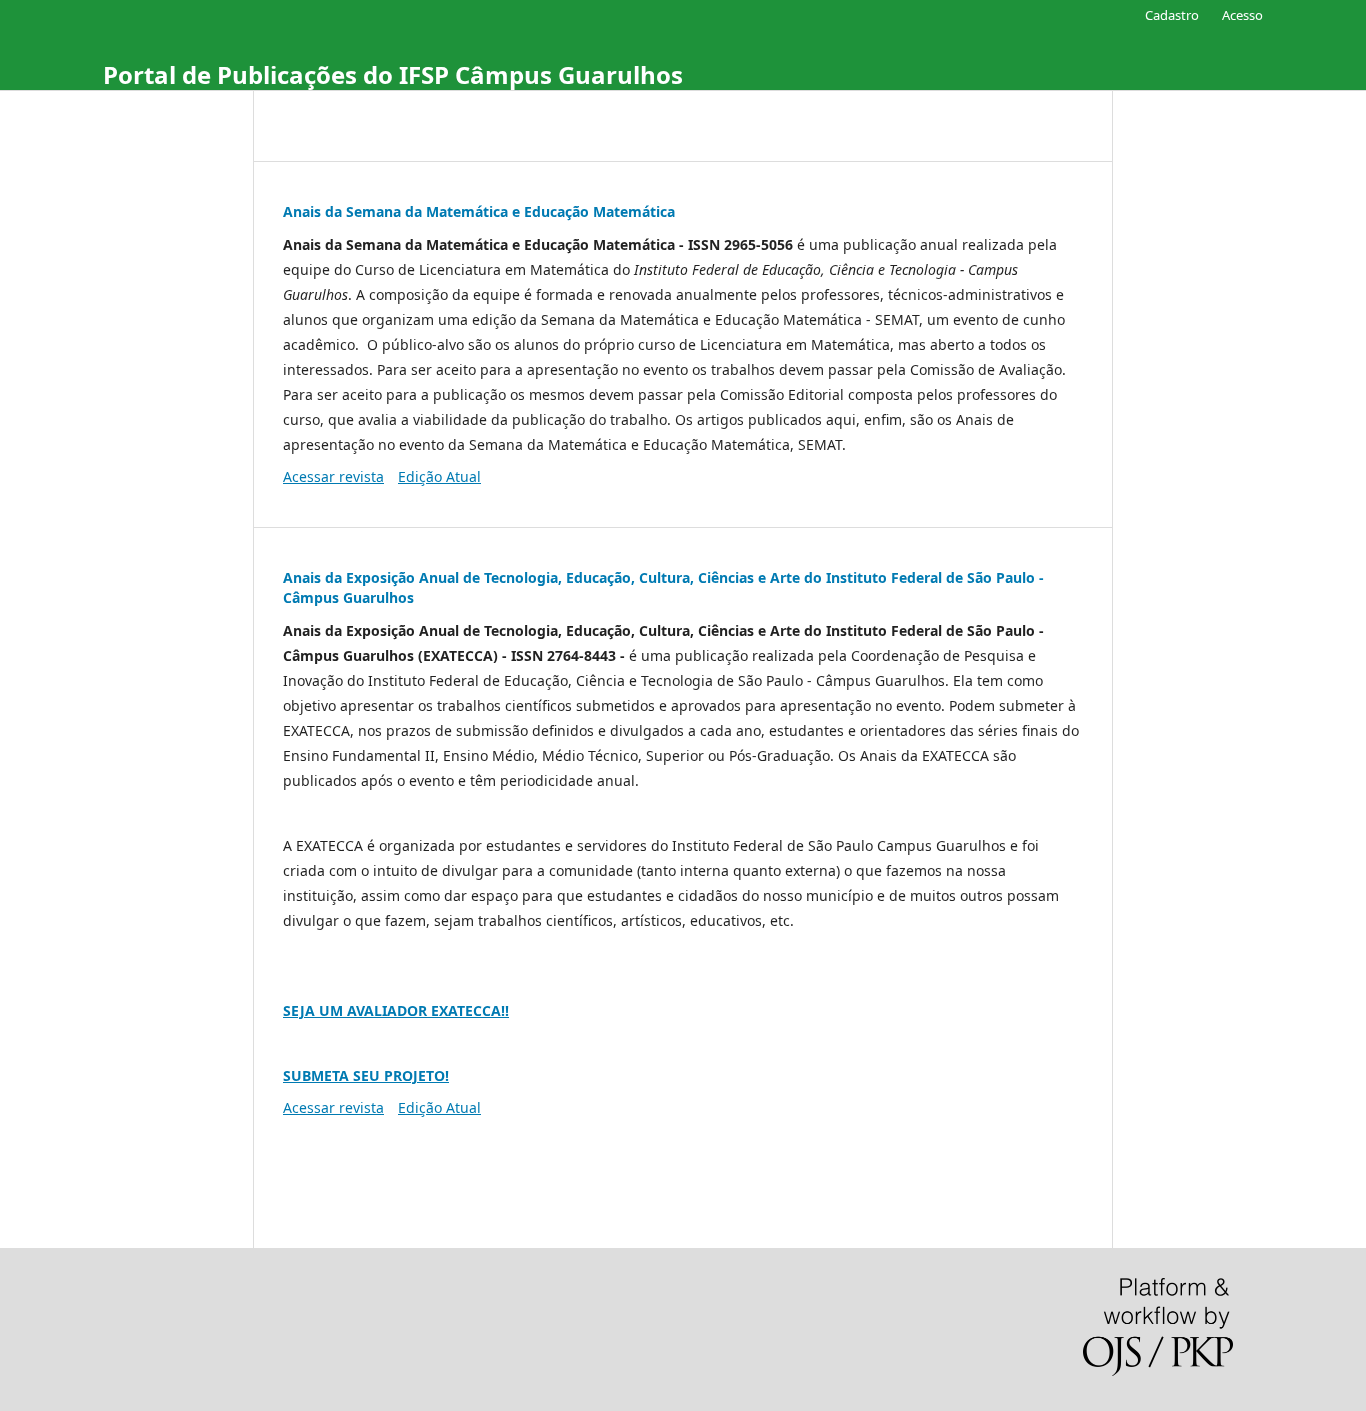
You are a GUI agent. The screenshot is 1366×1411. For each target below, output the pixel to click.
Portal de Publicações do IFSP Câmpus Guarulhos (393, 74)
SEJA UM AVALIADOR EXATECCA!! (396, 1010)
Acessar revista (333, 476)
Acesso (1242, 15)
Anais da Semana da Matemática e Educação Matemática (479, 211)
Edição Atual (439, 476)
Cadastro (1172, 15)
